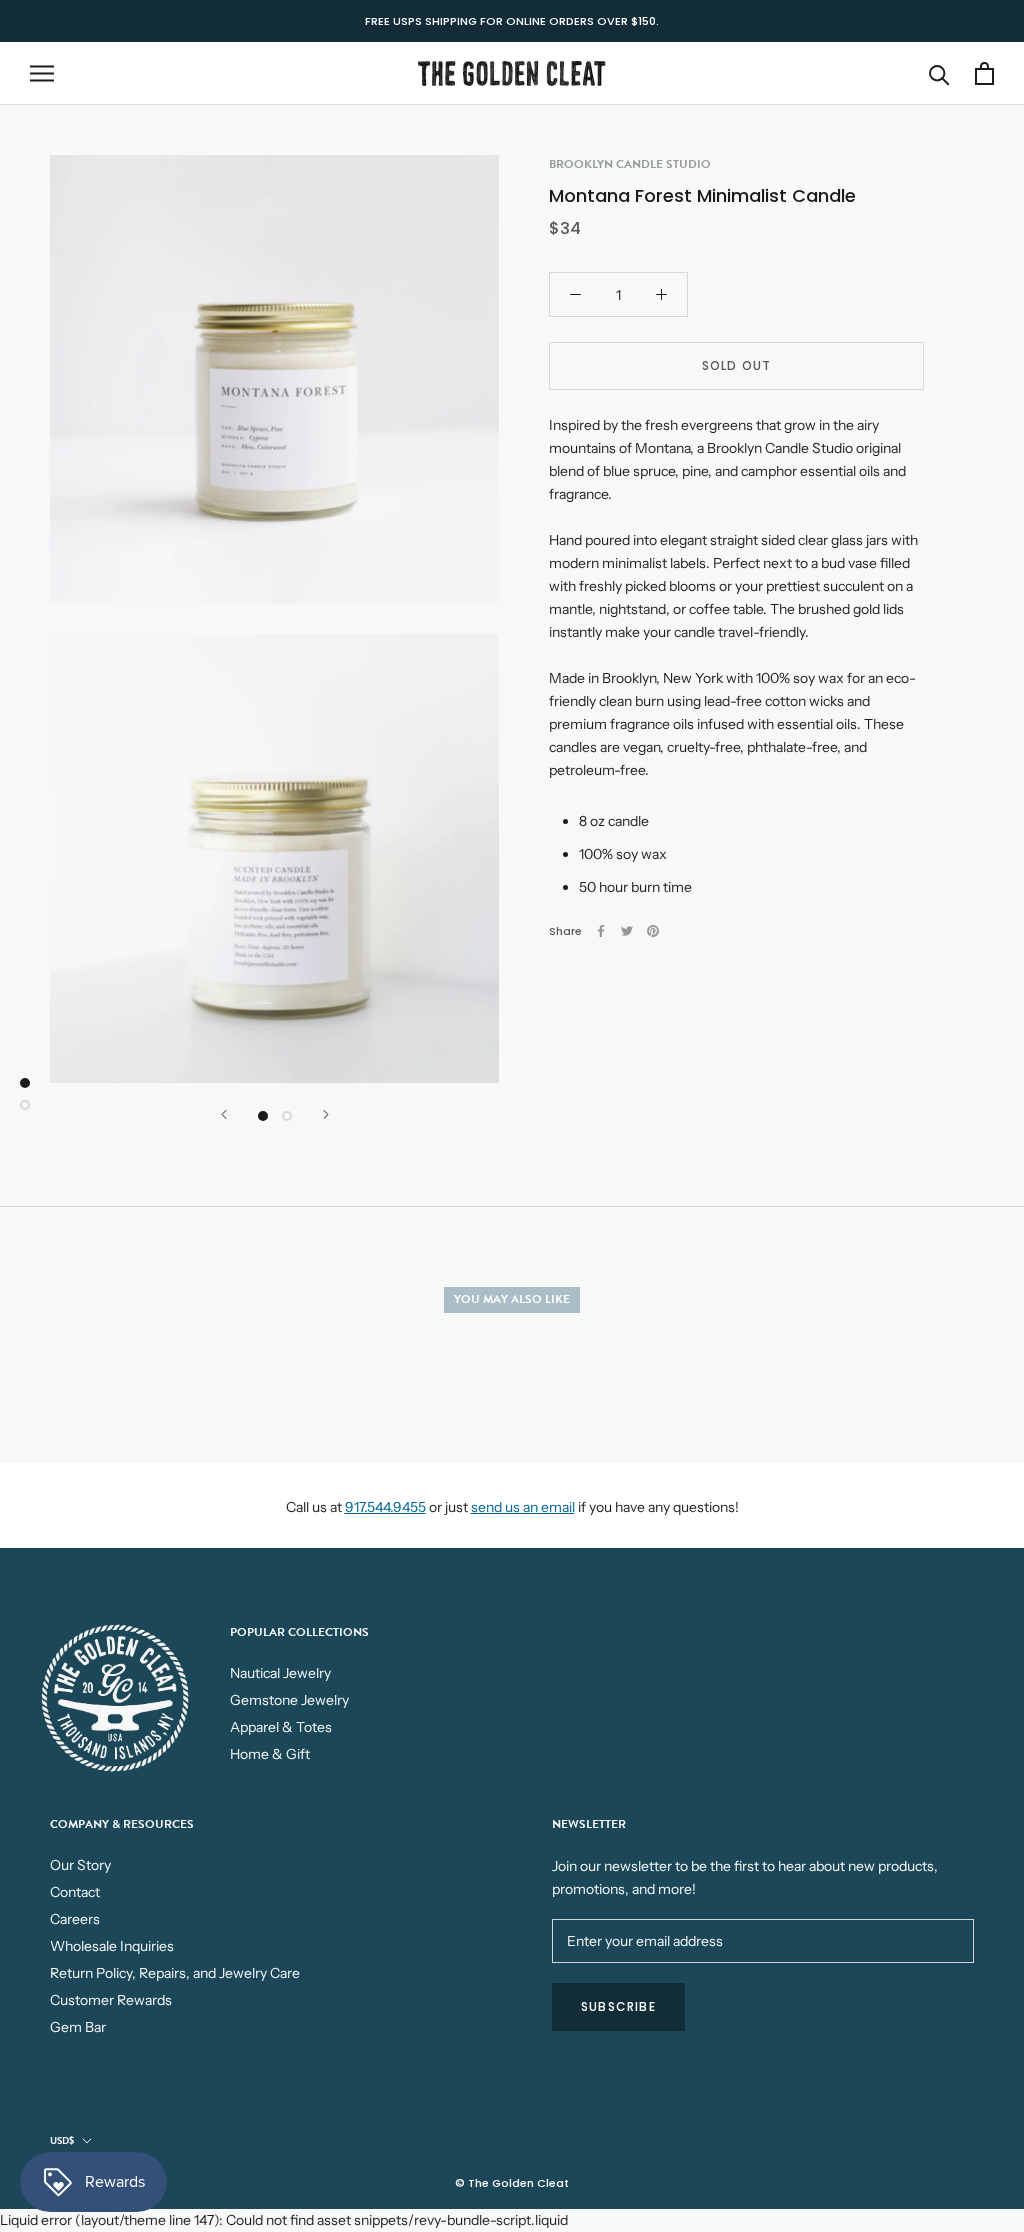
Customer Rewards (111, 2000)
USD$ (62, 2140)
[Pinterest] (653, 931)
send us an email (523, 1507)
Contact (75, 1892)
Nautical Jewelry (280, 1673)
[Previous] (224, 1114)
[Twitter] (627, 931)
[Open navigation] (42, 73)
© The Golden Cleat (512, 2183)
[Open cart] (984, 73)
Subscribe (618, 2006)
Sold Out (737, 365)
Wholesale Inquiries (112, 1946)
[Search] (939, 73)
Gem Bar (78, 2027)
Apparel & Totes (281, 1727)
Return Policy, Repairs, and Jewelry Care (175, 1973)
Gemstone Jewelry (289, 1700)
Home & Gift (270, 1754)
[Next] (326, 1114)
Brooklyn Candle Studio (630, 164)
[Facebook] (601, 931)
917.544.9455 (385, 1507)
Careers (75, 1919)
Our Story (80, 1865)
